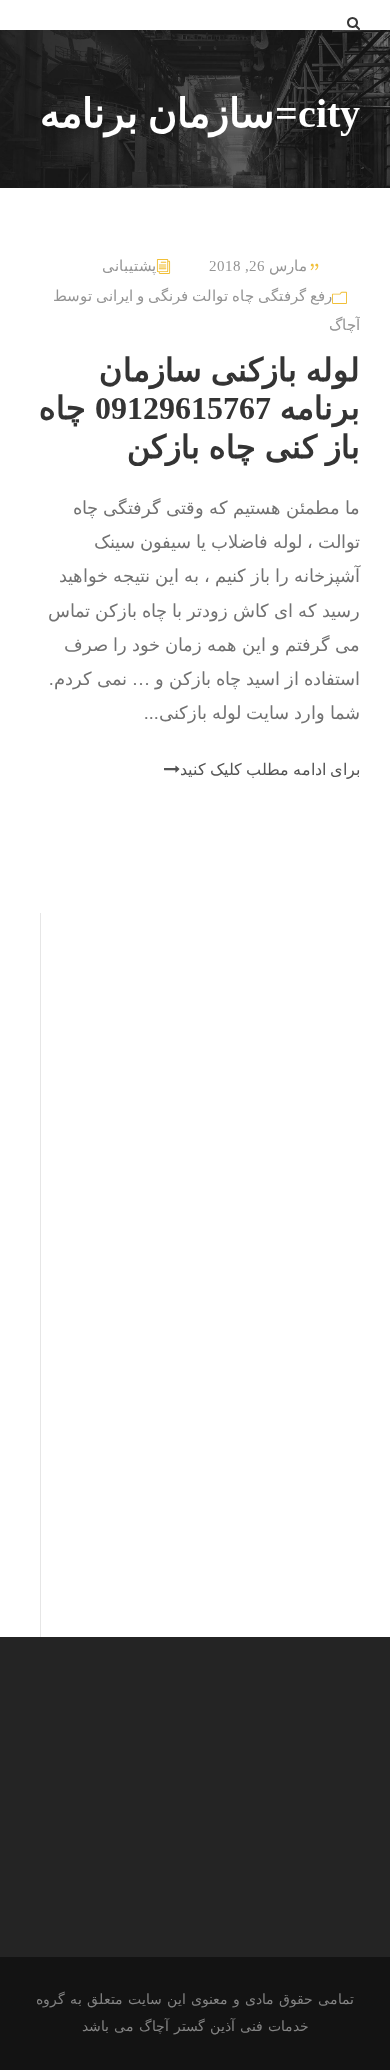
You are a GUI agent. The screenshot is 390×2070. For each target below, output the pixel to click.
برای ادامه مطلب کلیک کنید (270, 769)
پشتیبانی (129, 266)
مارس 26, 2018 (258, 266)
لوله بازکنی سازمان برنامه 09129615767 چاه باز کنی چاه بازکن (199, 408)
